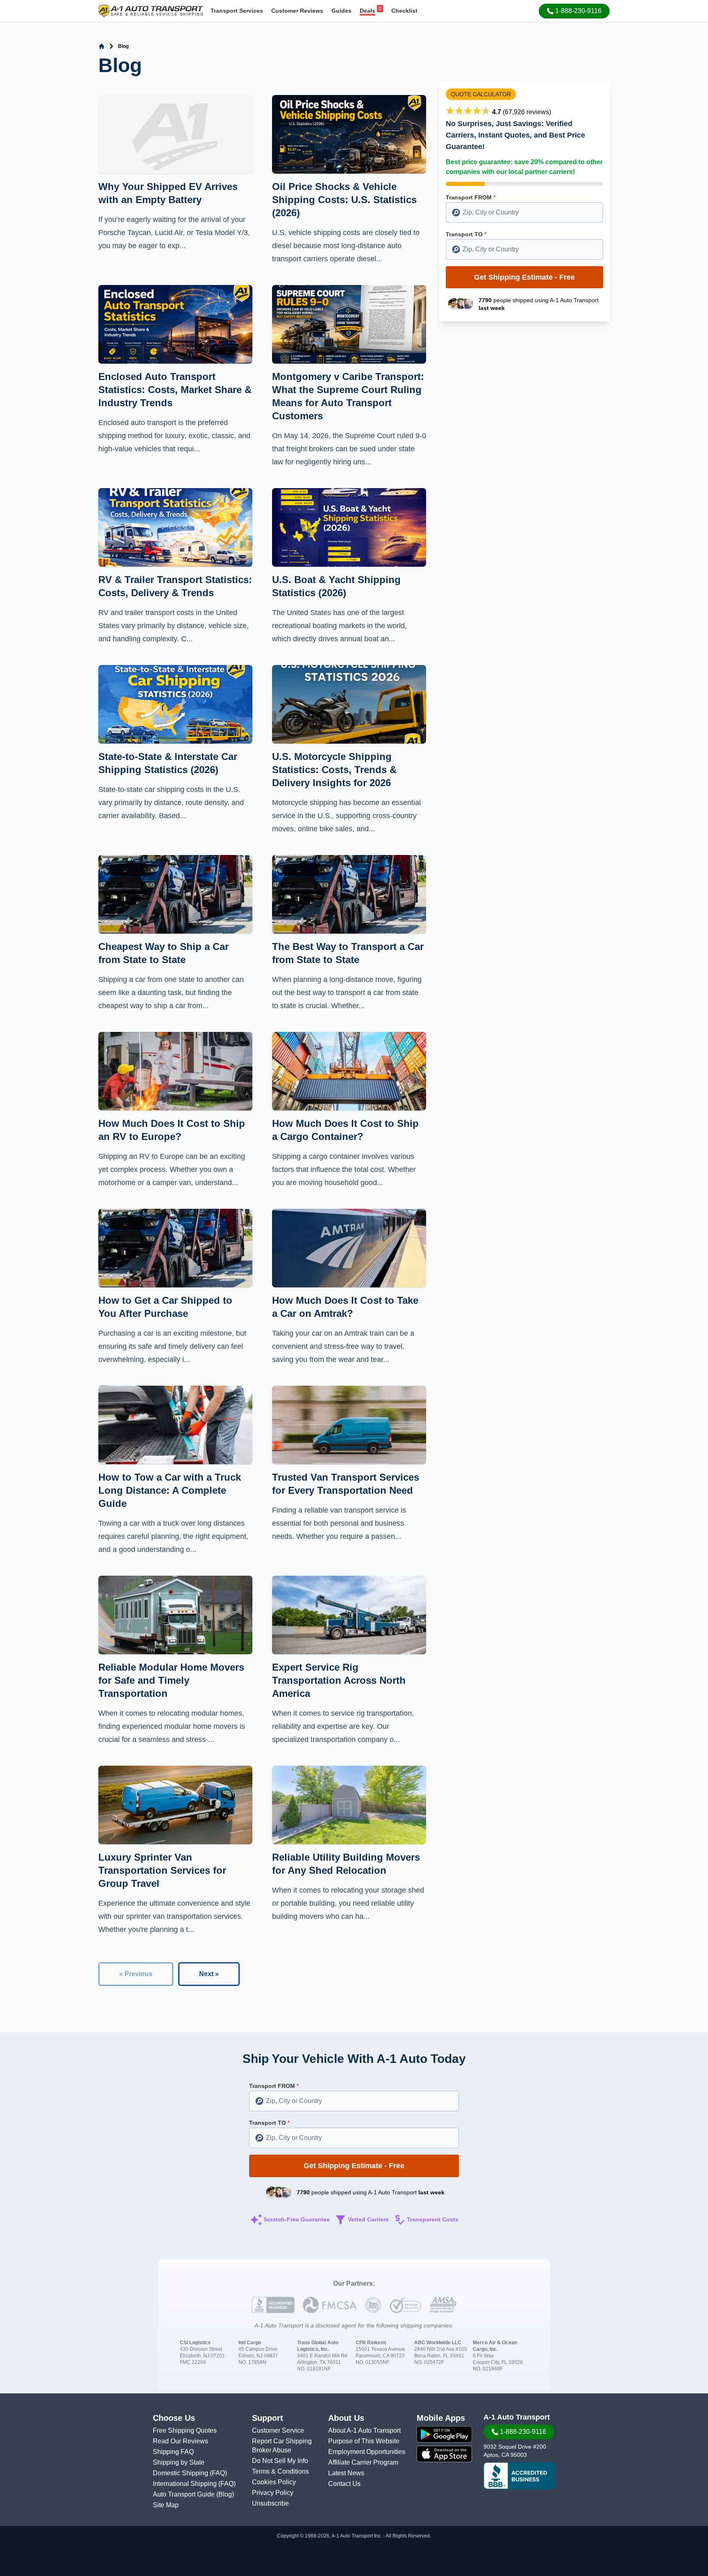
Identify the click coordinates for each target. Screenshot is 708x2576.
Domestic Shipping (181, 2473)
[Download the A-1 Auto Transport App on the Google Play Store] (444, 2434)
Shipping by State (179, 2462)
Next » (209, 1974)
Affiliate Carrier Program (363, 2462)
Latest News (346, 2473)
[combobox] (524, 213)
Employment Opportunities (367, 2452)
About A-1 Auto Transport (364, 2430)
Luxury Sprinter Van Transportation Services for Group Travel (162, 1870)
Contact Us (344, 2484)
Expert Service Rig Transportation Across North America (339, 1680)
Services (237, 11)
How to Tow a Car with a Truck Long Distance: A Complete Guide (170, 1490)
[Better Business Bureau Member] (519, 2476)
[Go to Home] (102, 46)
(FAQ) (218, 2473)
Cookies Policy (274, 2482)
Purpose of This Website (364, 2441)
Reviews (297, 11)
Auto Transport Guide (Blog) (193, 2494)
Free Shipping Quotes (185, 2430)
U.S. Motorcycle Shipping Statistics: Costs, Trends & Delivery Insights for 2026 (334, 770)
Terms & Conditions (280, 2471)
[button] (574, 11)
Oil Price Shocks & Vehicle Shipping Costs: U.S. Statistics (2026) (344, 200)
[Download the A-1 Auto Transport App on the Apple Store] (444, 2454)
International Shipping (186, 2484)
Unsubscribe (270, 2503)
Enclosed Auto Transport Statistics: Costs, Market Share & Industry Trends (175, 390)
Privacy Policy (273, 2493)
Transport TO (466, 234)
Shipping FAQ (173, 2452)
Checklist (404, 11)
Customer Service (278, 2430)
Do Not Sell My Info (280, 2461)
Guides (342, 11)
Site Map (166, 2505)
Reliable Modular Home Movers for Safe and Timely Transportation (171, 1680)
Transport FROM (471, 197)
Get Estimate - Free (524, 277)
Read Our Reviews (180, 2441)
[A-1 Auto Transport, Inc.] (151, 10)
